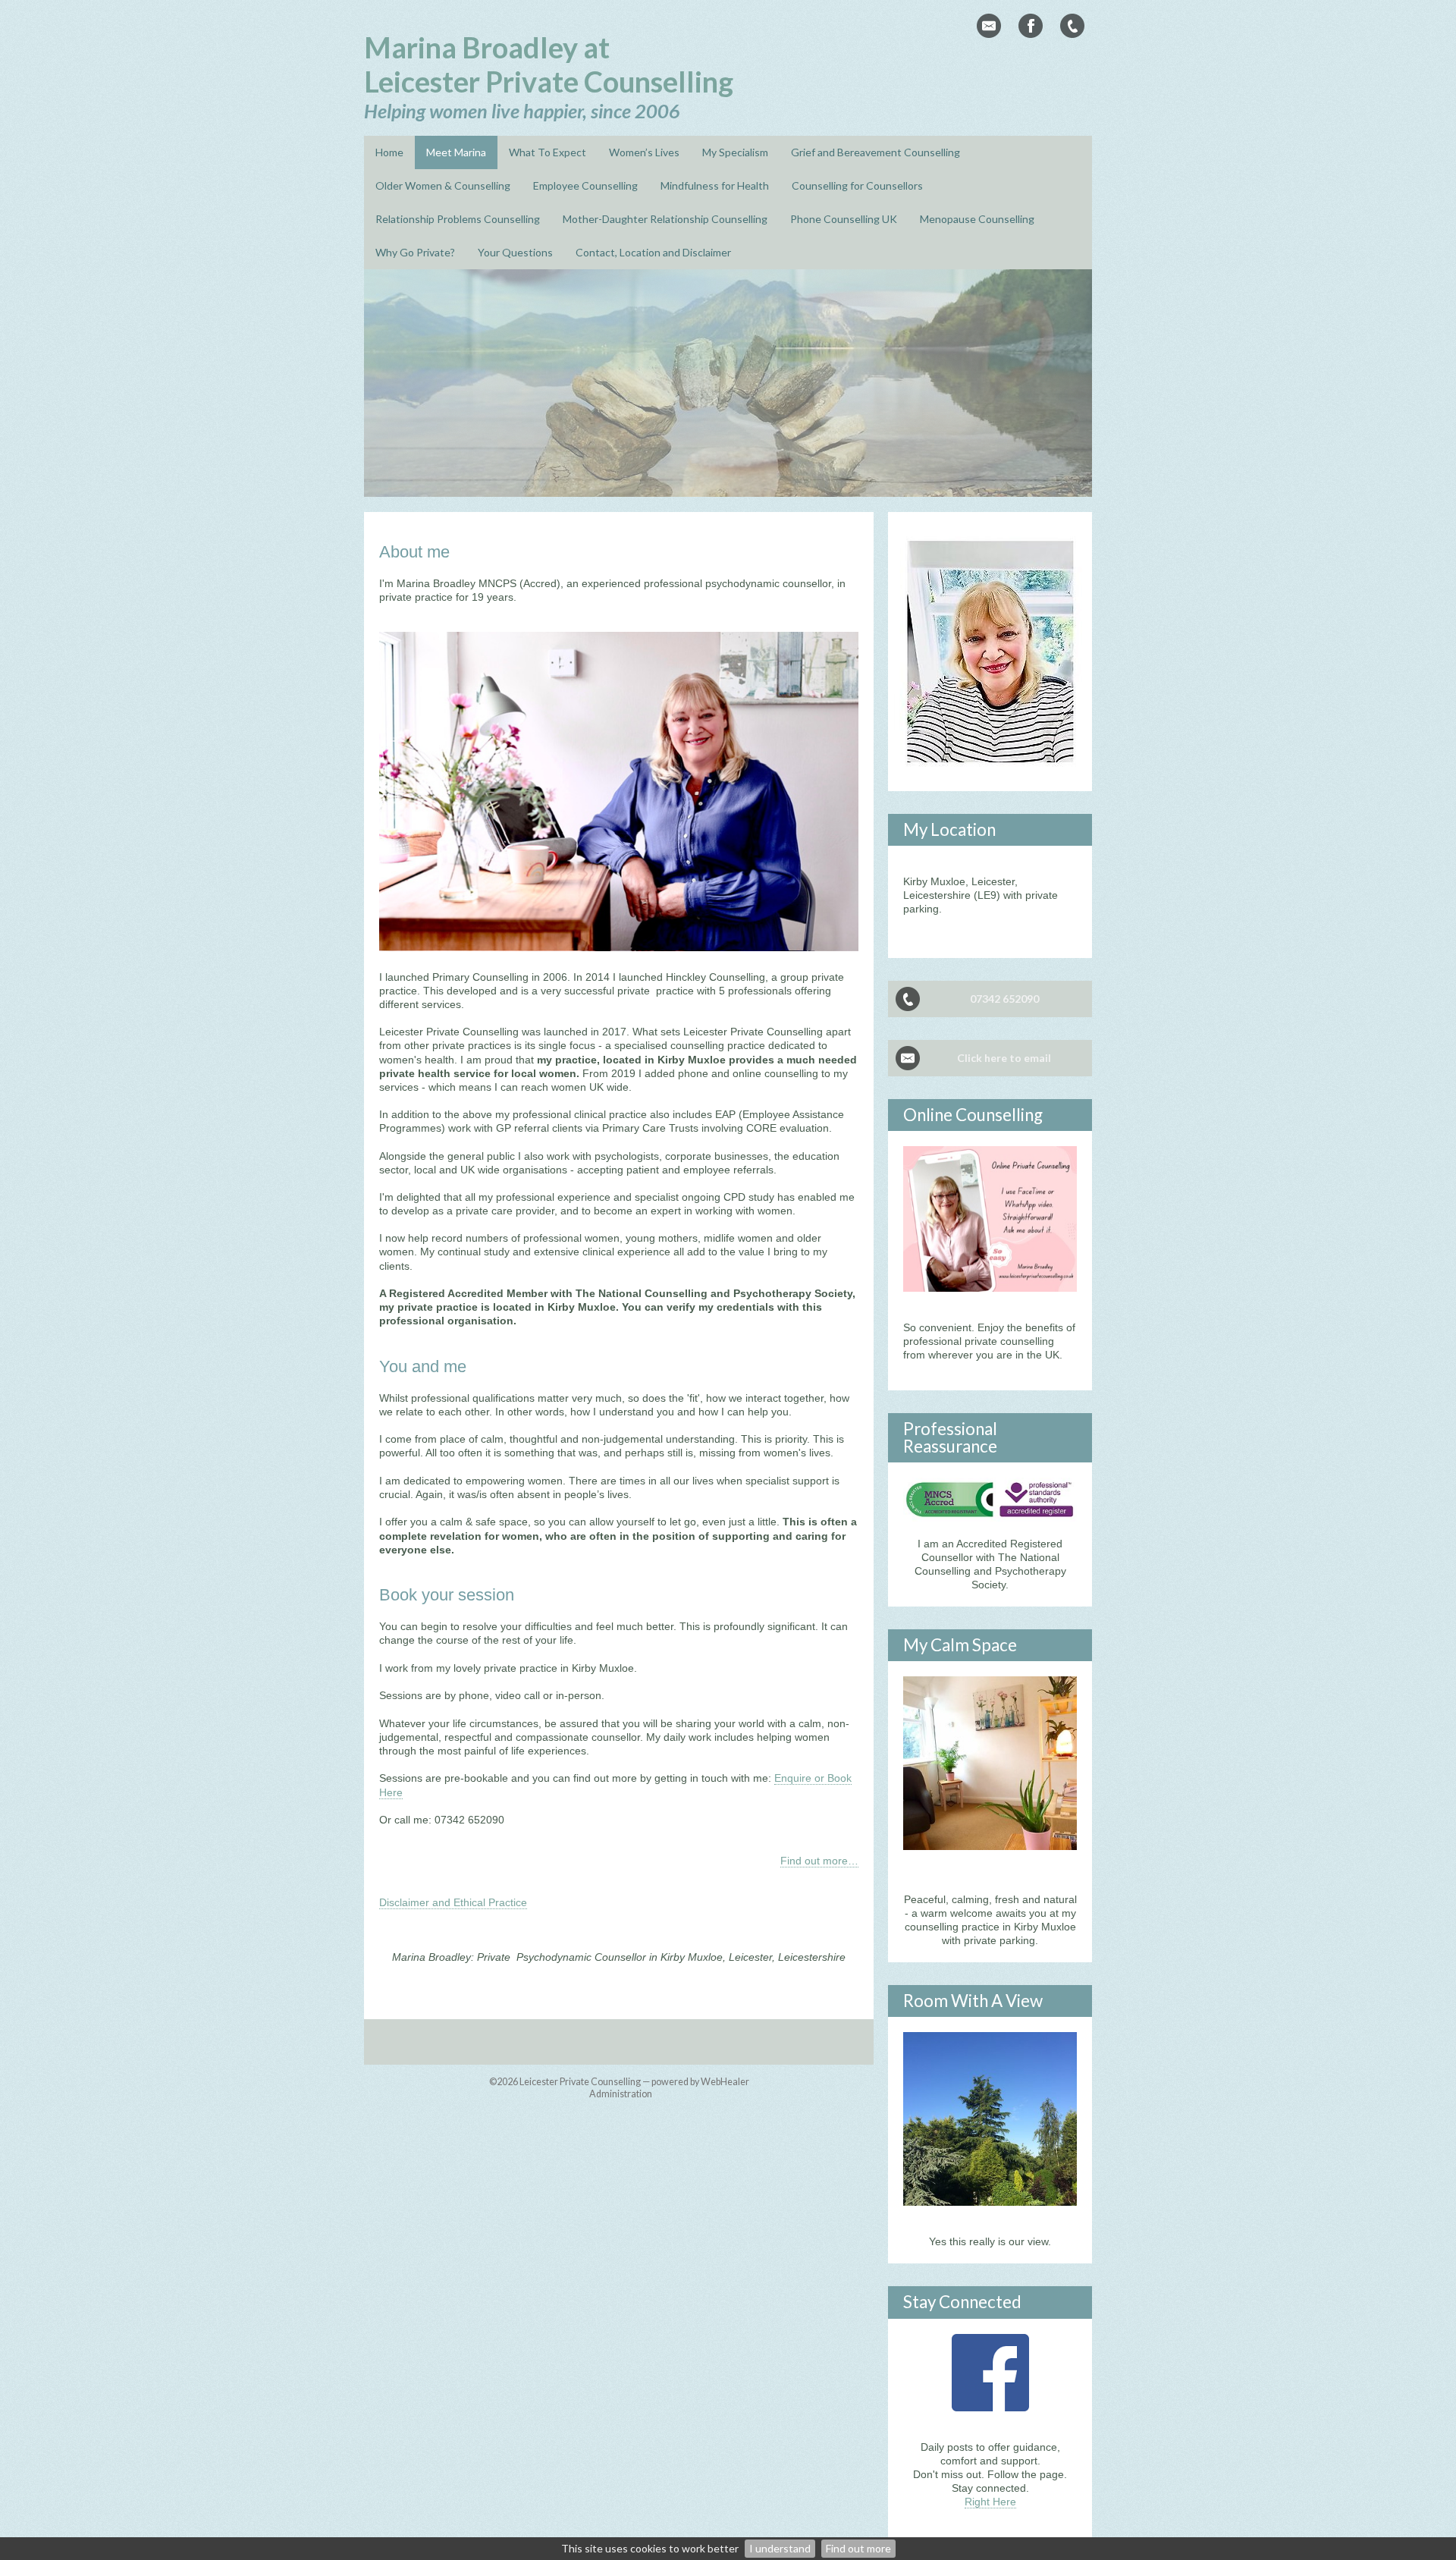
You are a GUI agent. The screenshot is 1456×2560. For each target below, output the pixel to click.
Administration (621, 2094)
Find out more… (819, 1861)
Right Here (990, 2502)
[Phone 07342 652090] (1072, 26)
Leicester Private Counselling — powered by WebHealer (634, 2082)
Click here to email (1004, 1058)
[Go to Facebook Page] (1031, 26)
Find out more (858, 2548)
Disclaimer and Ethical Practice (453, 1902)
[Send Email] (989, 26)
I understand (780, 2548)
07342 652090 (1004, 999)
